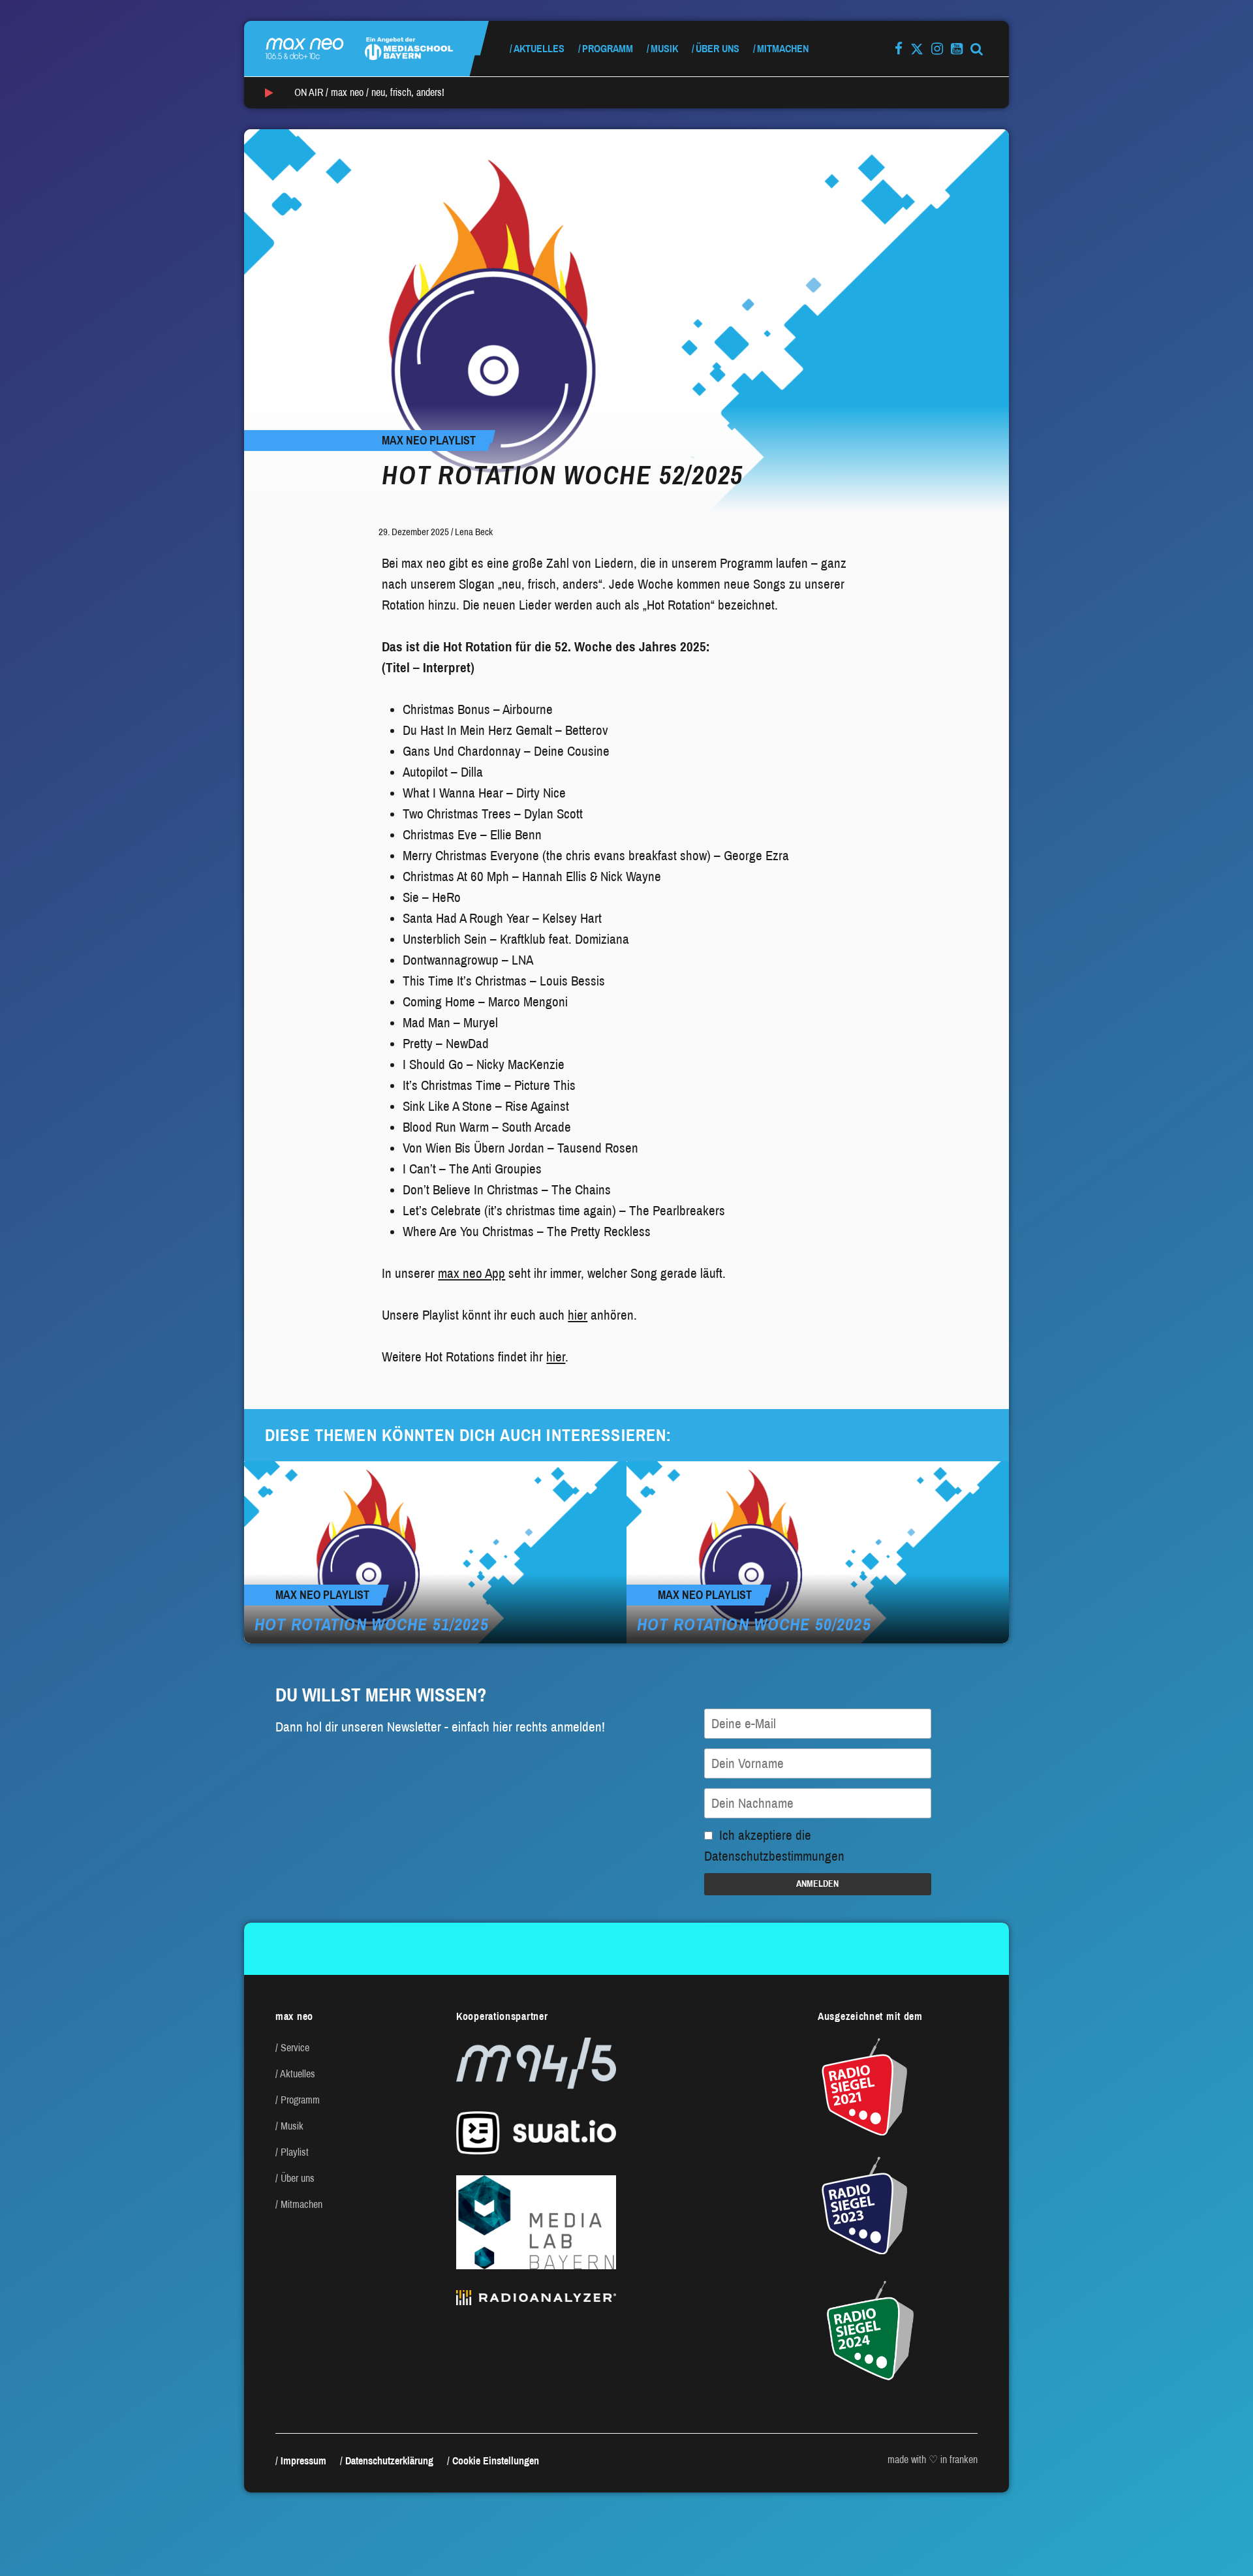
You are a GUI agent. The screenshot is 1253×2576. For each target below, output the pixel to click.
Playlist (295, 2152)
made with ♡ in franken (933, 2460)
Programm (608, 49)
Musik (664, 49)
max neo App (472, 1273)
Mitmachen (783, 49)
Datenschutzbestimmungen (774, 1856)
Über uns (718, 49)
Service (295, 2048)
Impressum (303, 2461)
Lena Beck (474, 532)
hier (578, 1315)
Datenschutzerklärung (389, 2461)
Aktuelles (539, 49)
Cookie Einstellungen (496, 2461)
